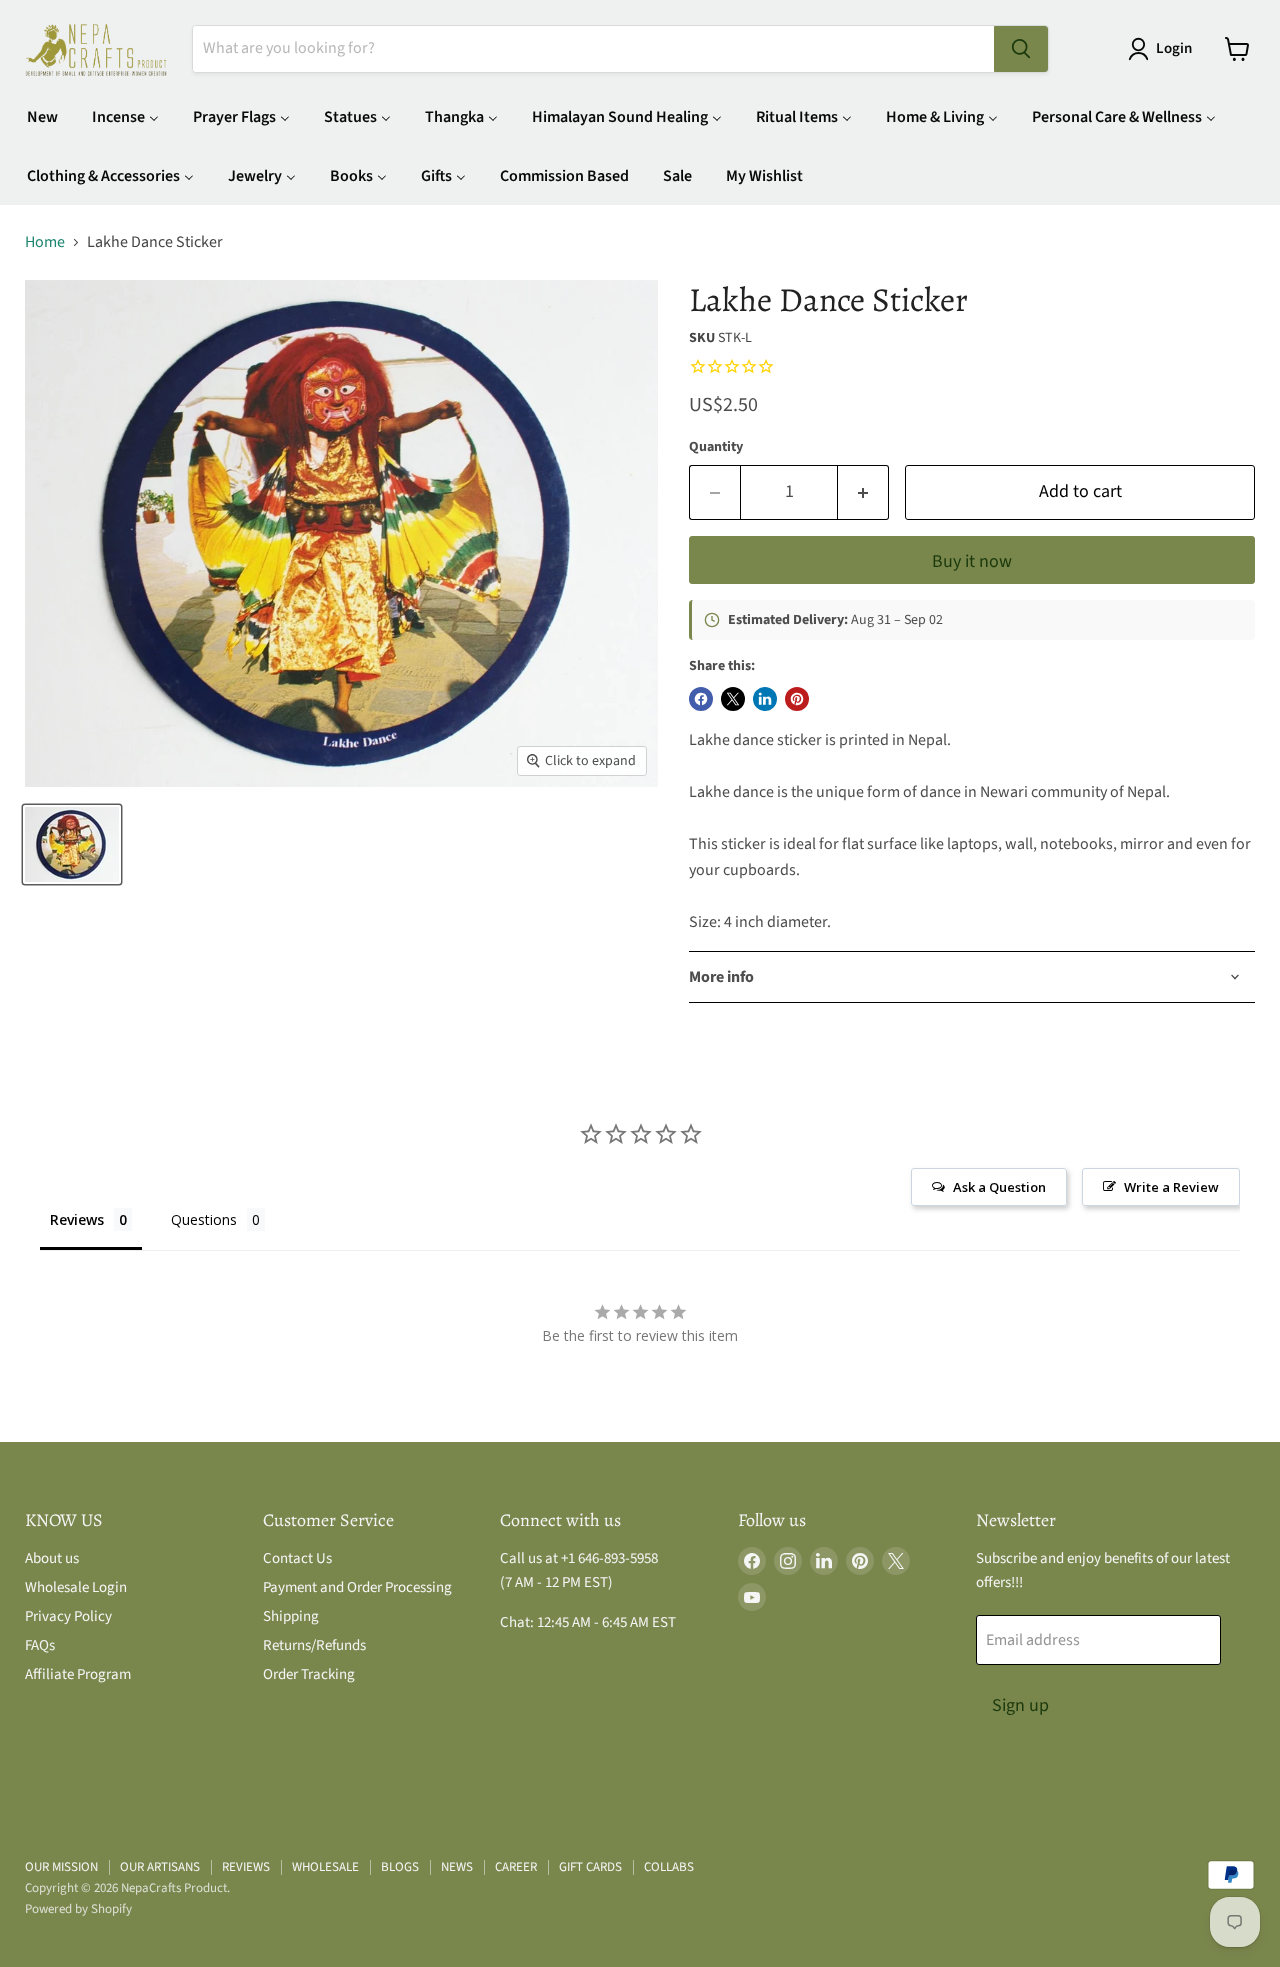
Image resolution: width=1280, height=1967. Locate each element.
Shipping (291, 1616)
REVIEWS (246, 1867)
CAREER (516, 1867)
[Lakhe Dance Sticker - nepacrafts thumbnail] (72, 844)
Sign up (1020, 1705)
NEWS (457, 1867)
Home (45, 242)
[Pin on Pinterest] (797, 699)
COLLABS (669, 1867)
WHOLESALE (325, 1867)
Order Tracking (309, 1674)
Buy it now (972, 561)
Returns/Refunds (314, 1645)
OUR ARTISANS (160, 1867)
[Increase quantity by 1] (863, 492)
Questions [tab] (204, 1219)
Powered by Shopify (78, 1909)
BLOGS (400, 1867)
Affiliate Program (78, 1674)
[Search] (1021, 49)
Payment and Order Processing (357, 1587)
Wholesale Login (76, 1587)
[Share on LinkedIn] (765, 699)
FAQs (40, 1645)
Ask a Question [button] (999, 1187)
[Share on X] (733, 699)
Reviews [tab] (77, 1219)
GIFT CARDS (590, 1867)
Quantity (716, 447)
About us (52, 1558)
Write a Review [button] (1171, 1187)
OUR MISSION (61, 1867)
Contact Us (297, 1558)
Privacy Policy (68, 1616)
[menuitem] (42, 116)
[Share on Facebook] (701, 699)
